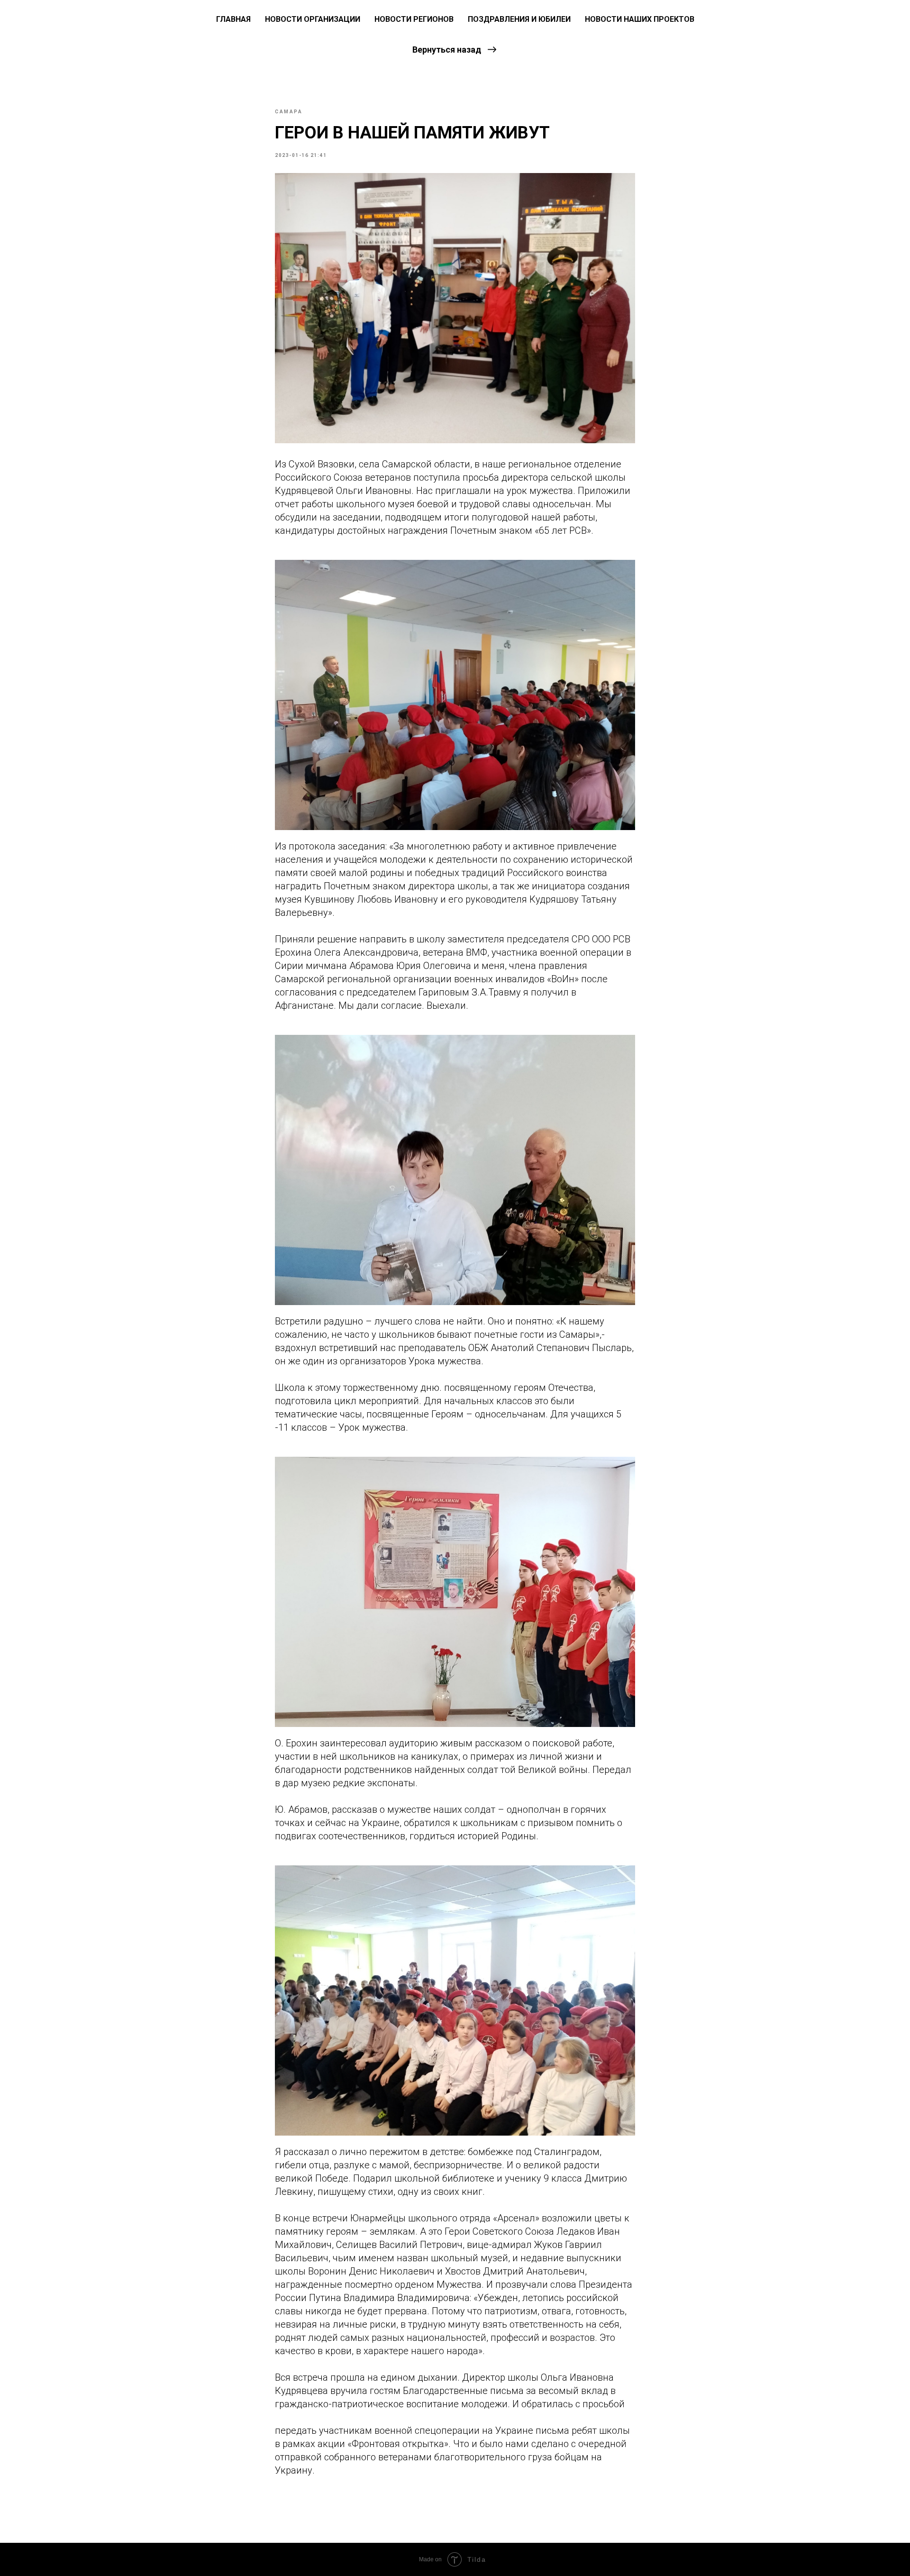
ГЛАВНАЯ (233, 19)
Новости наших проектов (640, 19)
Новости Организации (313, 19)
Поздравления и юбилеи (519, 19)
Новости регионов (414, 19)
